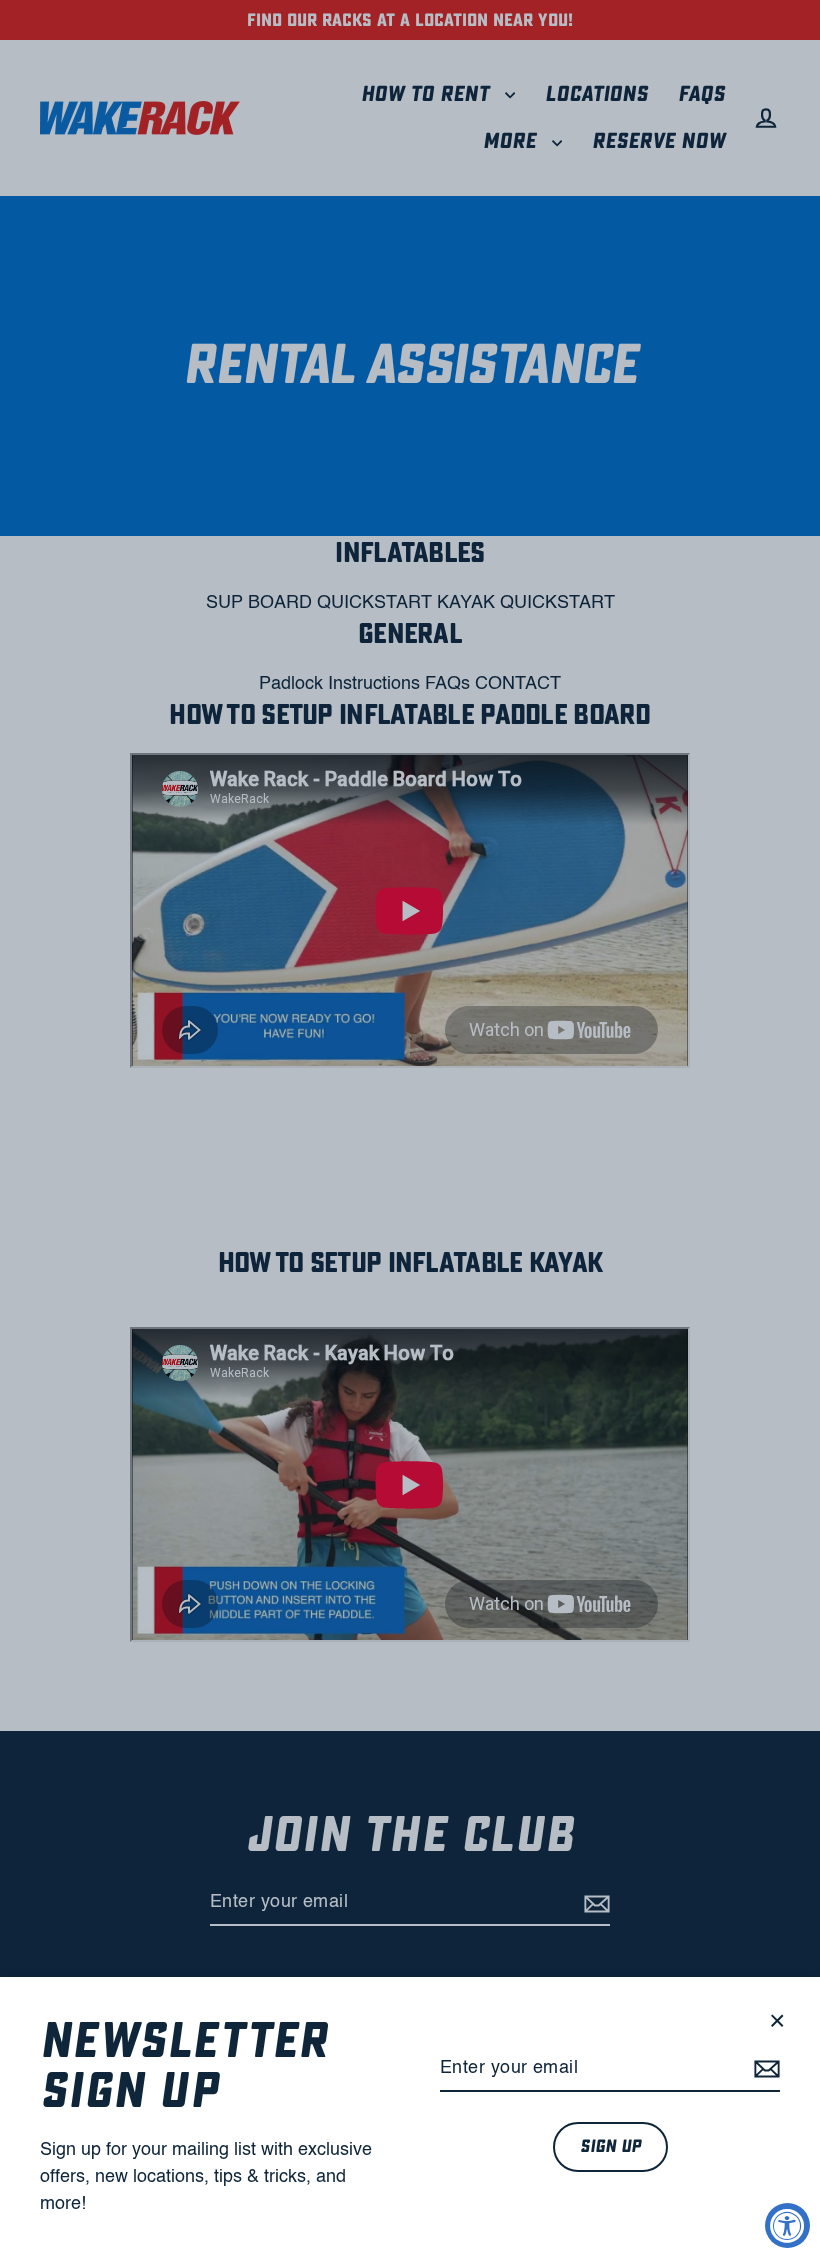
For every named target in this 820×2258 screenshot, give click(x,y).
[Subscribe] (764, 2069)
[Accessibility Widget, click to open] (787, 2225)
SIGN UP (610, 2146)
